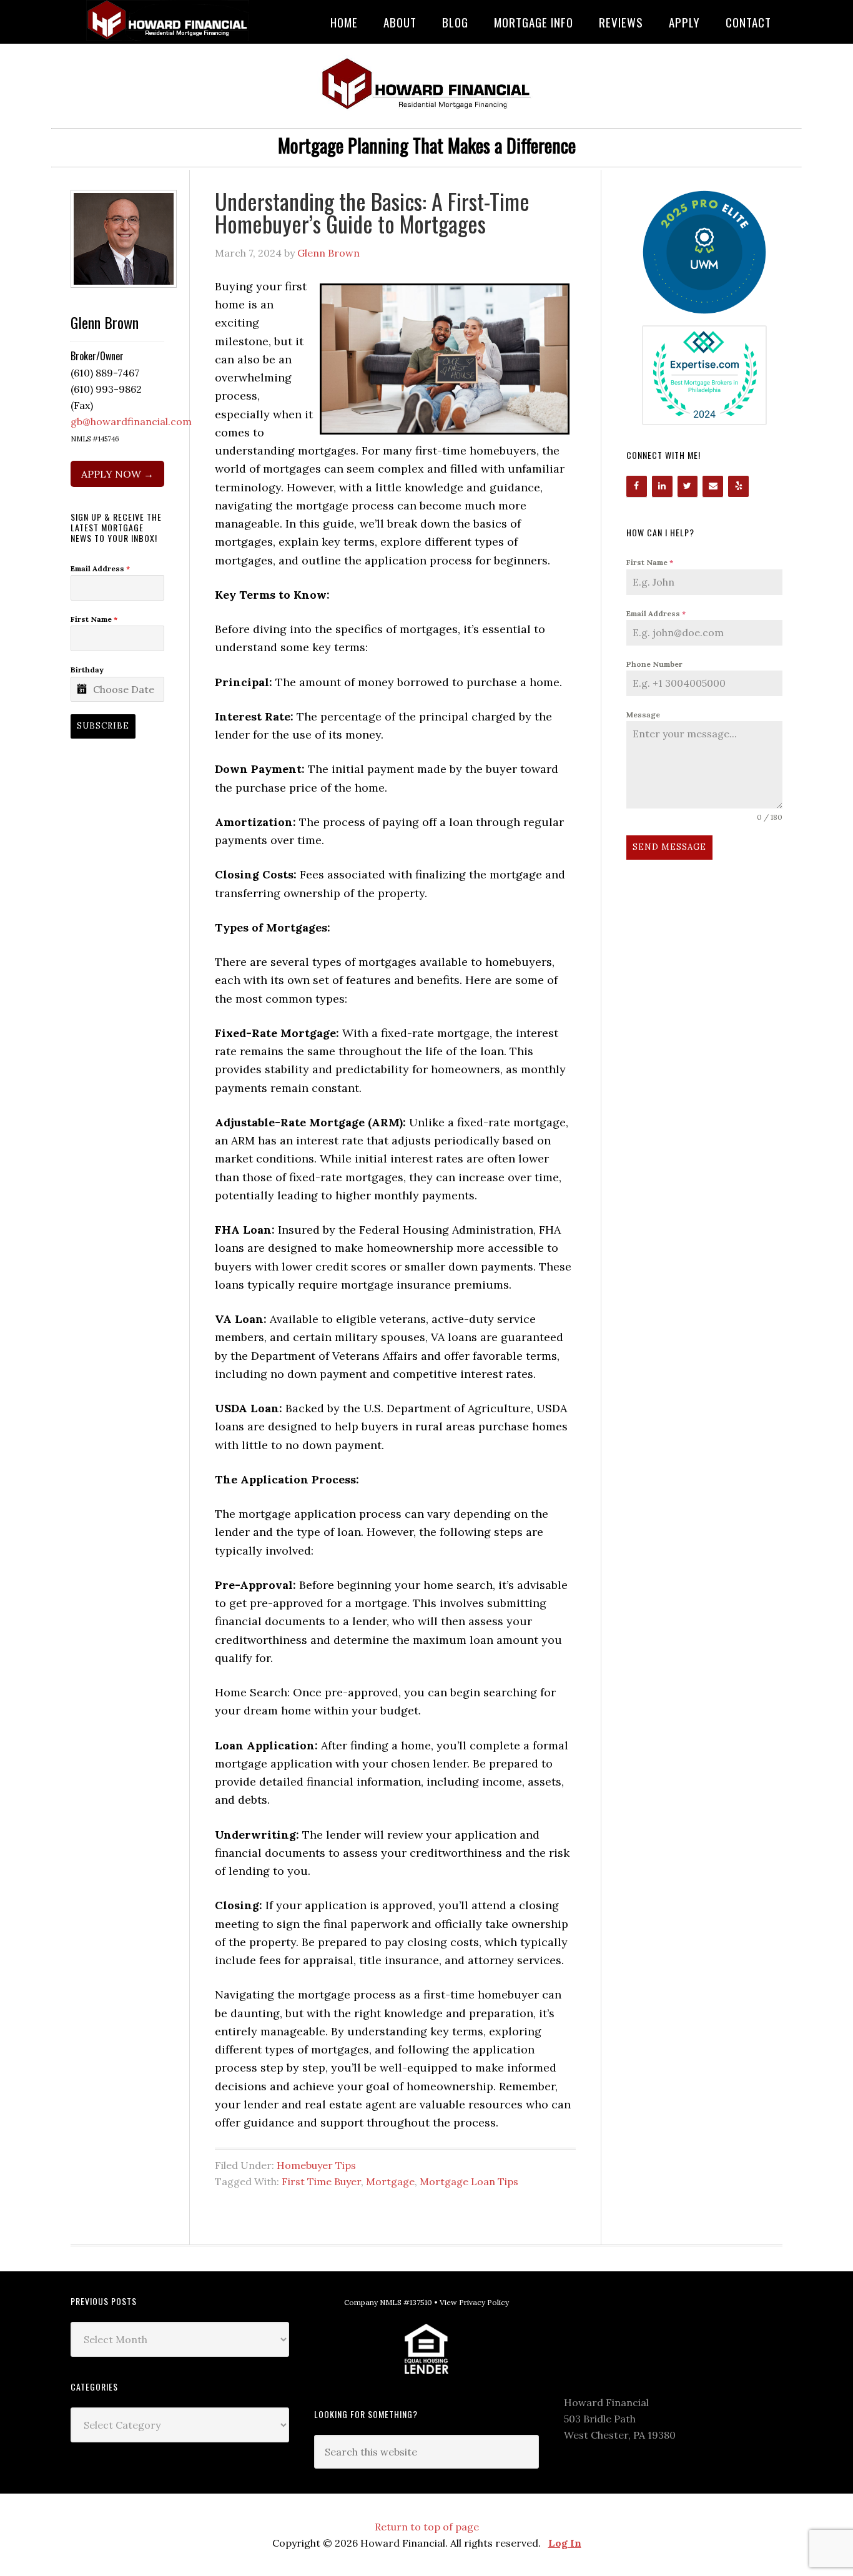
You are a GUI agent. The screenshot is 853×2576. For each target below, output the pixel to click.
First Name (650, 562)
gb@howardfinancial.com (131, 421)
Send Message (669, 847)
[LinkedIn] (662, 486)
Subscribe (103, 726)
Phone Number (654, 664)
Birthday (87, 670)
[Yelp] (738, 486)
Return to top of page (427, 2527)
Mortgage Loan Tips (469, 2181)
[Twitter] (688, 486)
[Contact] (713, 486)
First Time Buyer (321, 2181)
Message (643, 715)
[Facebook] (637, 486)
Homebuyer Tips (316, 2165)
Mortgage (390, 2181)
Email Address (656, 613)
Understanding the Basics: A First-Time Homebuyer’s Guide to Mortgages (372, 212)
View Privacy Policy (474, 2302)
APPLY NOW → (117, 474)
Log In (565, 2543)
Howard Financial (170, 20)
